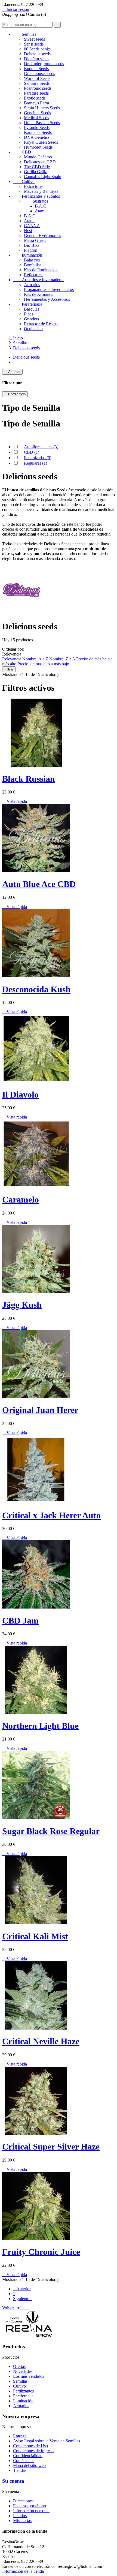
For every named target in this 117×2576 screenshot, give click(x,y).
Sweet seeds (34, 39)
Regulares (36, 463)
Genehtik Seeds (37, 113)
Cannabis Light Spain (43, 177)
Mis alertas (22, 2521)
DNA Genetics (37, 137)
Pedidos (20, 2516)
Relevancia (12, 659)
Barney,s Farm (36, 103)
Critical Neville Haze (41, 2041)
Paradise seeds (36, 93)
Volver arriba (16, 2308)
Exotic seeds (35, 98)
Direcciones (23, 2501)
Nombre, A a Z (36, 659)
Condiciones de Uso (30, 2446)
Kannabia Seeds (38, 132)
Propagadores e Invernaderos (49, 289)
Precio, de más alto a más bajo (43, 664)
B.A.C (41, 206)
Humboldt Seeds (38, 147)
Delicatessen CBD (40, 162)
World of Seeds (37, 78)
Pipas (29, 314)
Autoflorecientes (41, 447)
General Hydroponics (42, 235)
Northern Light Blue (40, 1726)
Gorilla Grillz (35, 172)
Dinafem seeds (37, 59)
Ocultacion (33, 329)
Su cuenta (13, 2481)
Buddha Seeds (36, 69)
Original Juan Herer (40, 1410)
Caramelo (21, 1200)
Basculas (32, 309)
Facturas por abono (30, 2506)
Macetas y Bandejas (41, 191)
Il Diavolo (20, 1095)
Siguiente (23, 2299)
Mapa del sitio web (29, 2465)
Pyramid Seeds (37, 127)
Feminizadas (38, 458)
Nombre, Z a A (63, 659)
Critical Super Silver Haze (51, 2147)
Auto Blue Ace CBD (39, 884)
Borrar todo (15, 394)
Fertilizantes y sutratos (36, 196)
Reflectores (34, 275)
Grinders (31, 319)
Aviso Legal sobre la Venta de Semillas (47, 2441)
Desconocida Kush (36, 989)
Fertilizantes (23, 2391)
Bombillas (33, 265)
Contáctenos (24, 2461)
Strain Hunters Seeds (42, 108)
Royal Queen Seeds (41, 142)
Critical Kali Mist (35, 1936)
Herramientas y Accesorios (47, 299)
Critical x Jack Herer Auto (51, 1515)
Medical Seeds (36, 118)
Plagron (31, 250)
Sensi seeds (34, 44)
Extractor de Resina (41, 324)
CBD (22, 152)
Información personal (31, 2511)
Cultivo (24, 181)
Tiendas (20, 2470)
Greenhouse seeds (39, 73)
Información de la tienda (23, 2571)
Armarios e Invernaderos (39, 280)
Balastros (32, 260)
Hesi (28, 231)
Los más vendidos (29, 2376)
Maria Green (35, 240)
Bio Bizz (32, 245)
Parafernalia (28, 304)
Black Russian (29, 779)
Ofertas (19, 2366)
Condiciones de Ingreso (33, 2451)
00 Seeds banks (37, 49)
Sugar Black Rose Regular (51, 1831)
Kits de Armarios (39, 294)
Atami (40, 211)
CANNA (32, 226)
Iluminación (28, 255)
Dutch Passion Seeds (42, 123)
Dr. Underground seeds (44, 64)
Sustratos (36, 201)
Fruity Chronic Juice (41, 2252)
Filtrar (9, 669)
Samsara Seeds (37, 83)
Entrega (20, 2436)
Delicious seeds (37, 54)
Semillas (25, 34)
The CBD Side (37, 167)
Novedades (23, 2371)
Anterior (22, 2289)
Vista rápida (15, 801)
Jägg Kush (22, 1305)
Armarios (32, 285)
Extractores (34, 186)
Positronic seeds (38, 88)
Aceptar (12, 372)
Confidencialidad (28, 2456)
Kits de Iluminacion (41, 270)
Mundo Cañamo (38, 157)
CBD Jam (20, 1621)
